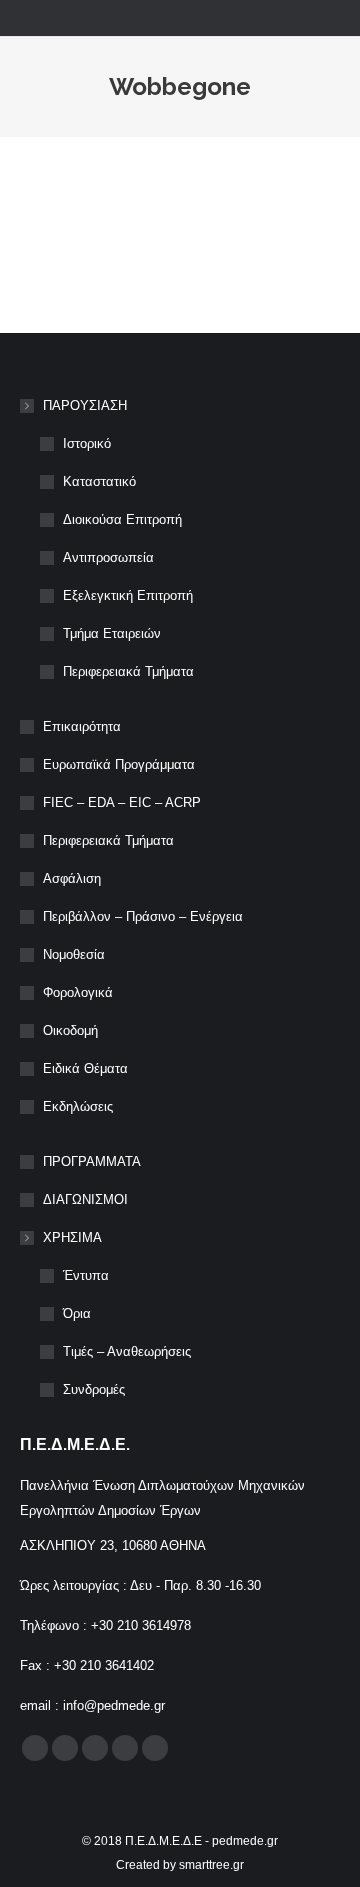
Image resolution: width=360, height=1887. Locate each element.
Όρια (77, 1313)
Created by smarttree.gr (180, 1865)
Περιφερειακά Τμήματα (128, 671)
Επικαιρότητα (82, 726)
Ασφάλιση (72, 878)
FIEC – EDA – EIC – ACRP (122, 802)
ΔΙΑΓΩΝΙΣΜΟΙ (85, 1199)
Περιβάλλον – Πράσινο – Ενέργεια (143, 916)
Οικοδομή (70, 1030)
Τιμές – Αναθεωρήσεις (127, 1351)
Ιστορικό (87, 443)
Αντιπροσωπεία (108, 557)
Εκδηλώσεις (78, 1106)
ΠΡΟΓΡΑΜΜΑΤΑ (92, 1161)
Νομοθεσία (74, 954)
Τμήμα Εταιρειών (112, 633)
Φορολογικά (78, 992)
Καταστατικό (99, 481)
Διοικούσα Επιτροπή (122, 519)
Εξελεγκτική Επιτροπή (128, 595)
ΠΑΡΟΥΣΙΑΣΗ (85, 405)
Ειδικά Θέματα (85, 1068)
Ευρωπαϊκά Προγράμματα (119, 764)
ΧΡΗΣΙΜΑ (72, 1237)
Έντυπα (86, 1275)
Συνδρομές (94, 1389)
